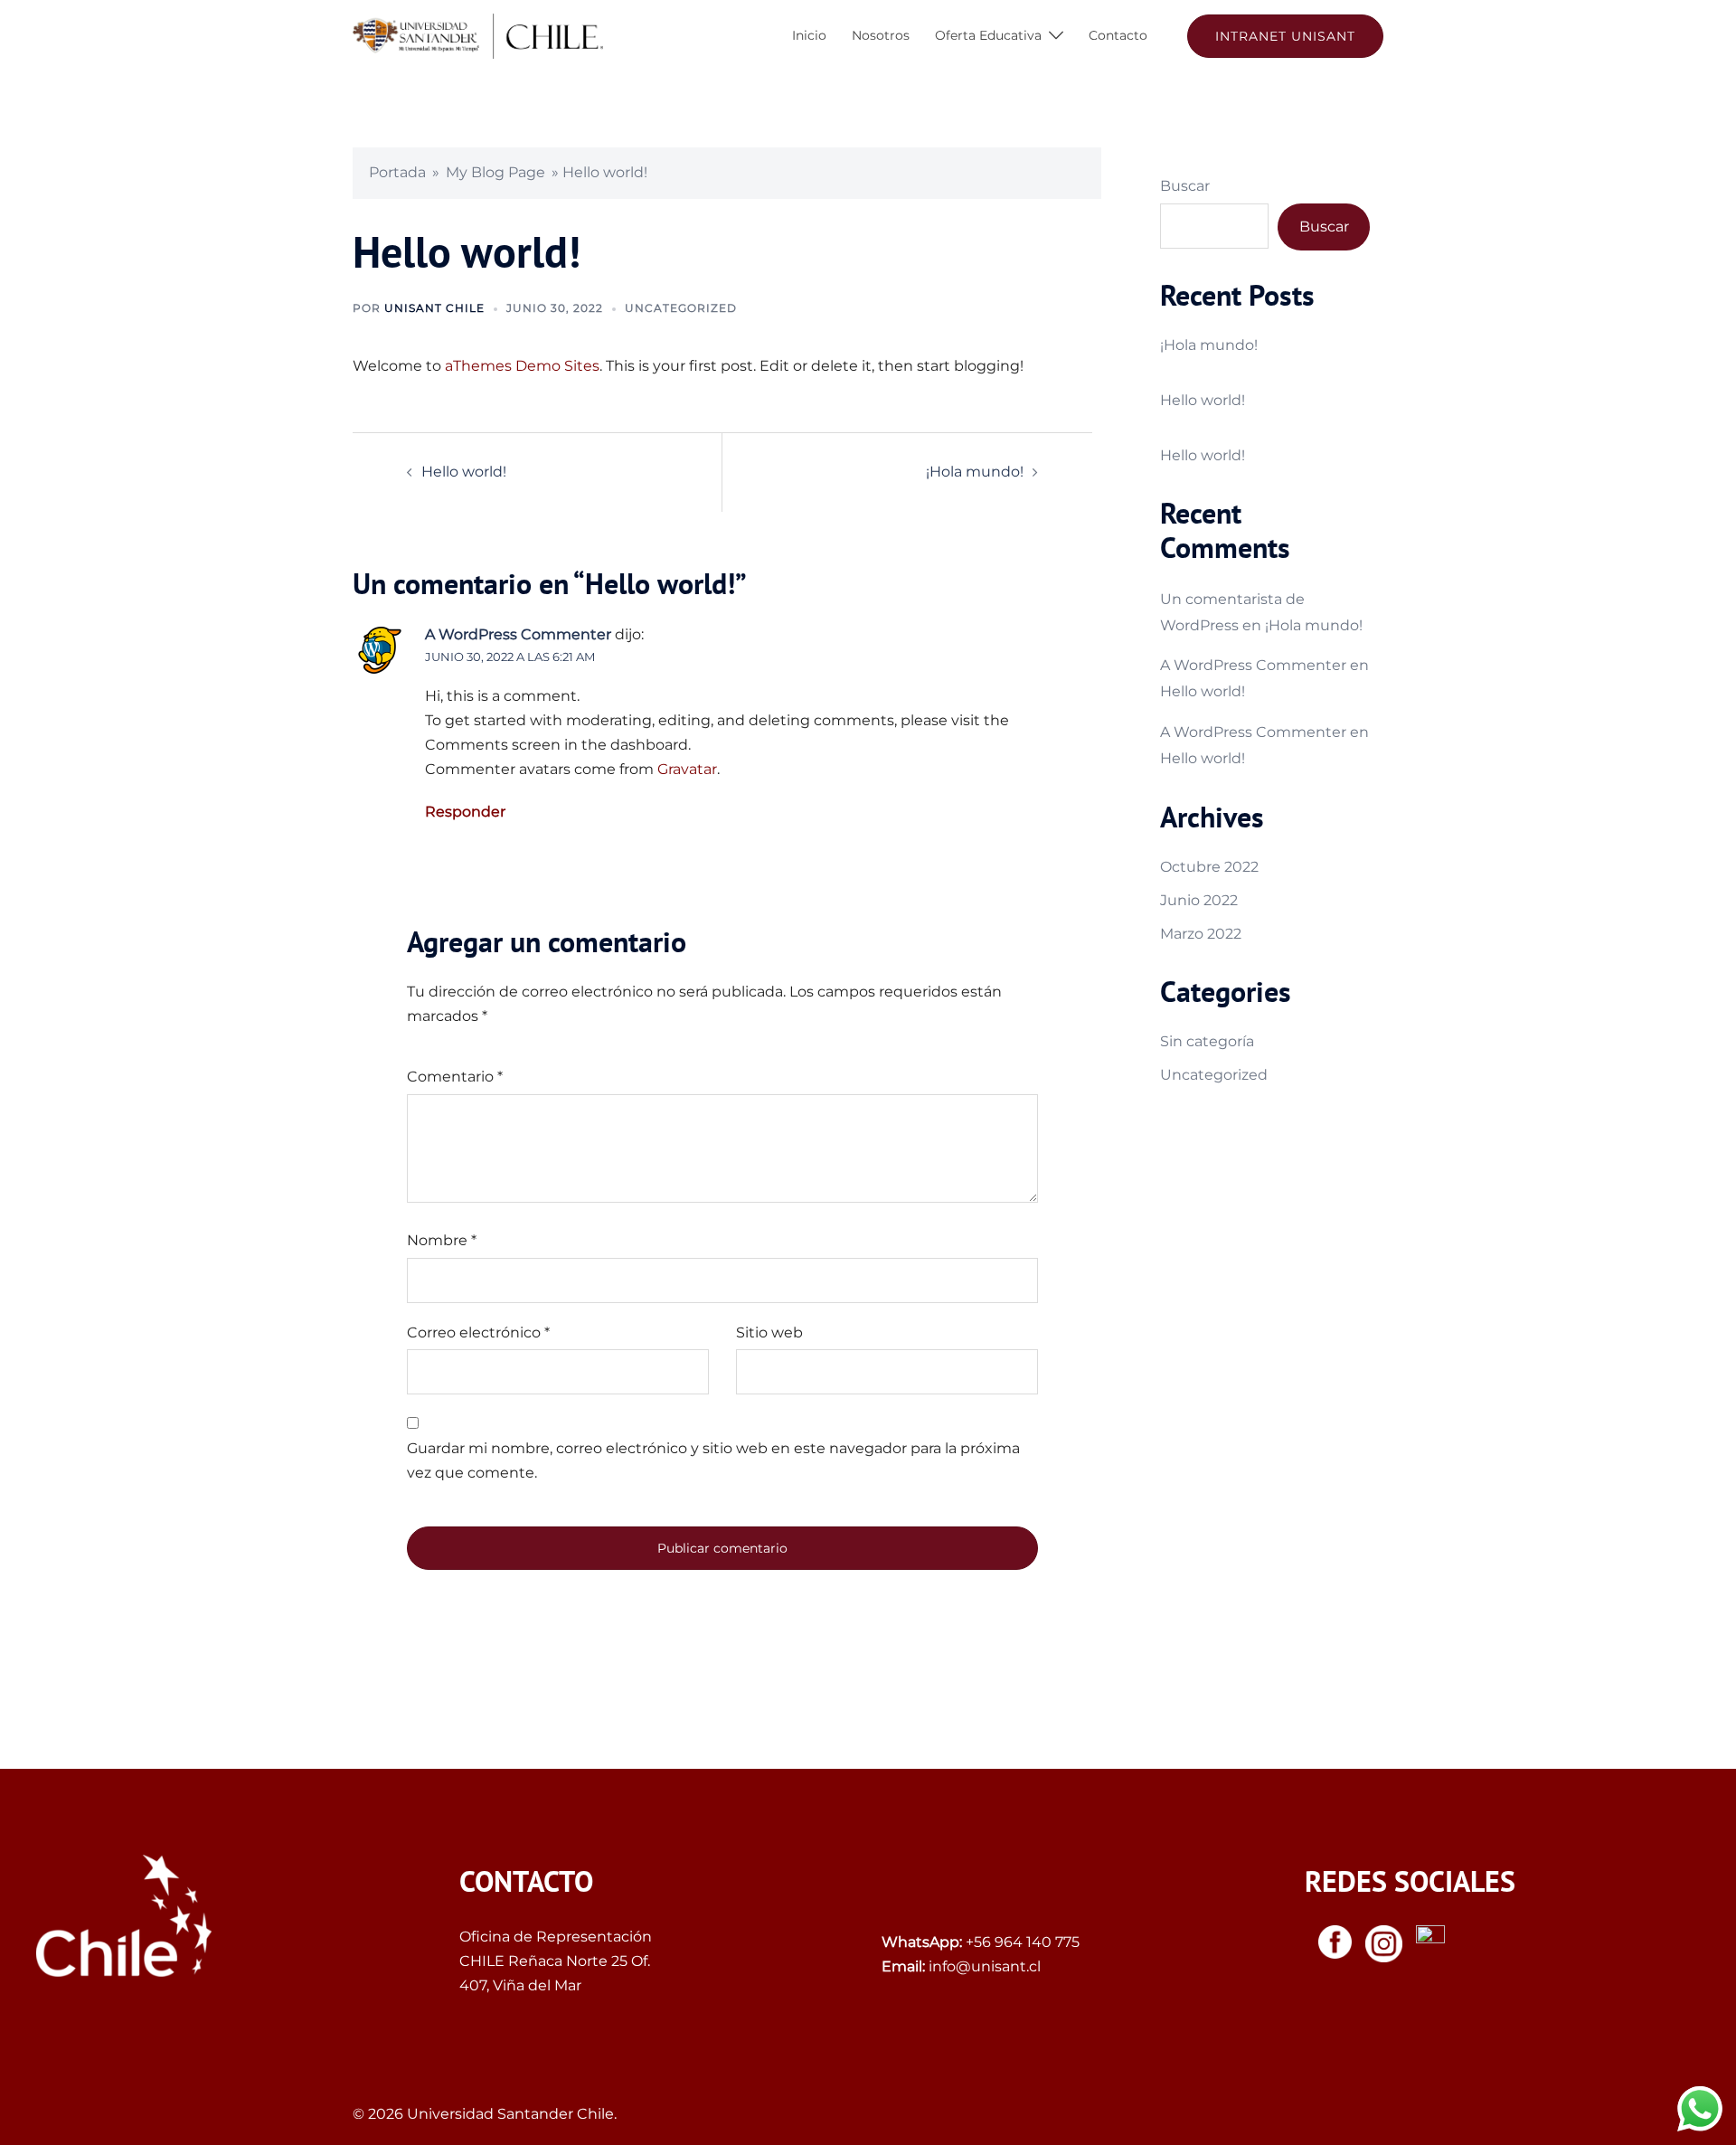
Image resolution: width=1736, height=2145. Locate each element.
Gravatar (687, 769)
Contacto (1118, 35)
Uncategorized (681, 308)
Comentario (455, 1077)
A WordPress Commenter (518, 634)
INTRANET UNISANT (1285, 36)
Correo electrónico (478, 1332)
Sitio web (769, 1332)
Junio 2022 (1199, 900)
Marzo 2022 (1201, 934)
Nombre (442, 1240)
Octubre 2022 (1209, 867)
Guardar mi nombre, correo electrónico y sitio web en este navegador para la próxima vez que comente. (713, 1460)
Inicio (809, 35)
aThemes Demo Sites (522, 366)
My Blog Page (495, 172)
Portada (397, 172)
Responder (465, 812)
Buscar (1185, 186)
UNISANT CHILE (434, 308)
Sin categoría (1207, 1041)
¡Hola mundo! (975, 472)
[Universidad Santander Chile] (478, 35)
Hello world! (464, 472)
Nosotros (881, 35)
